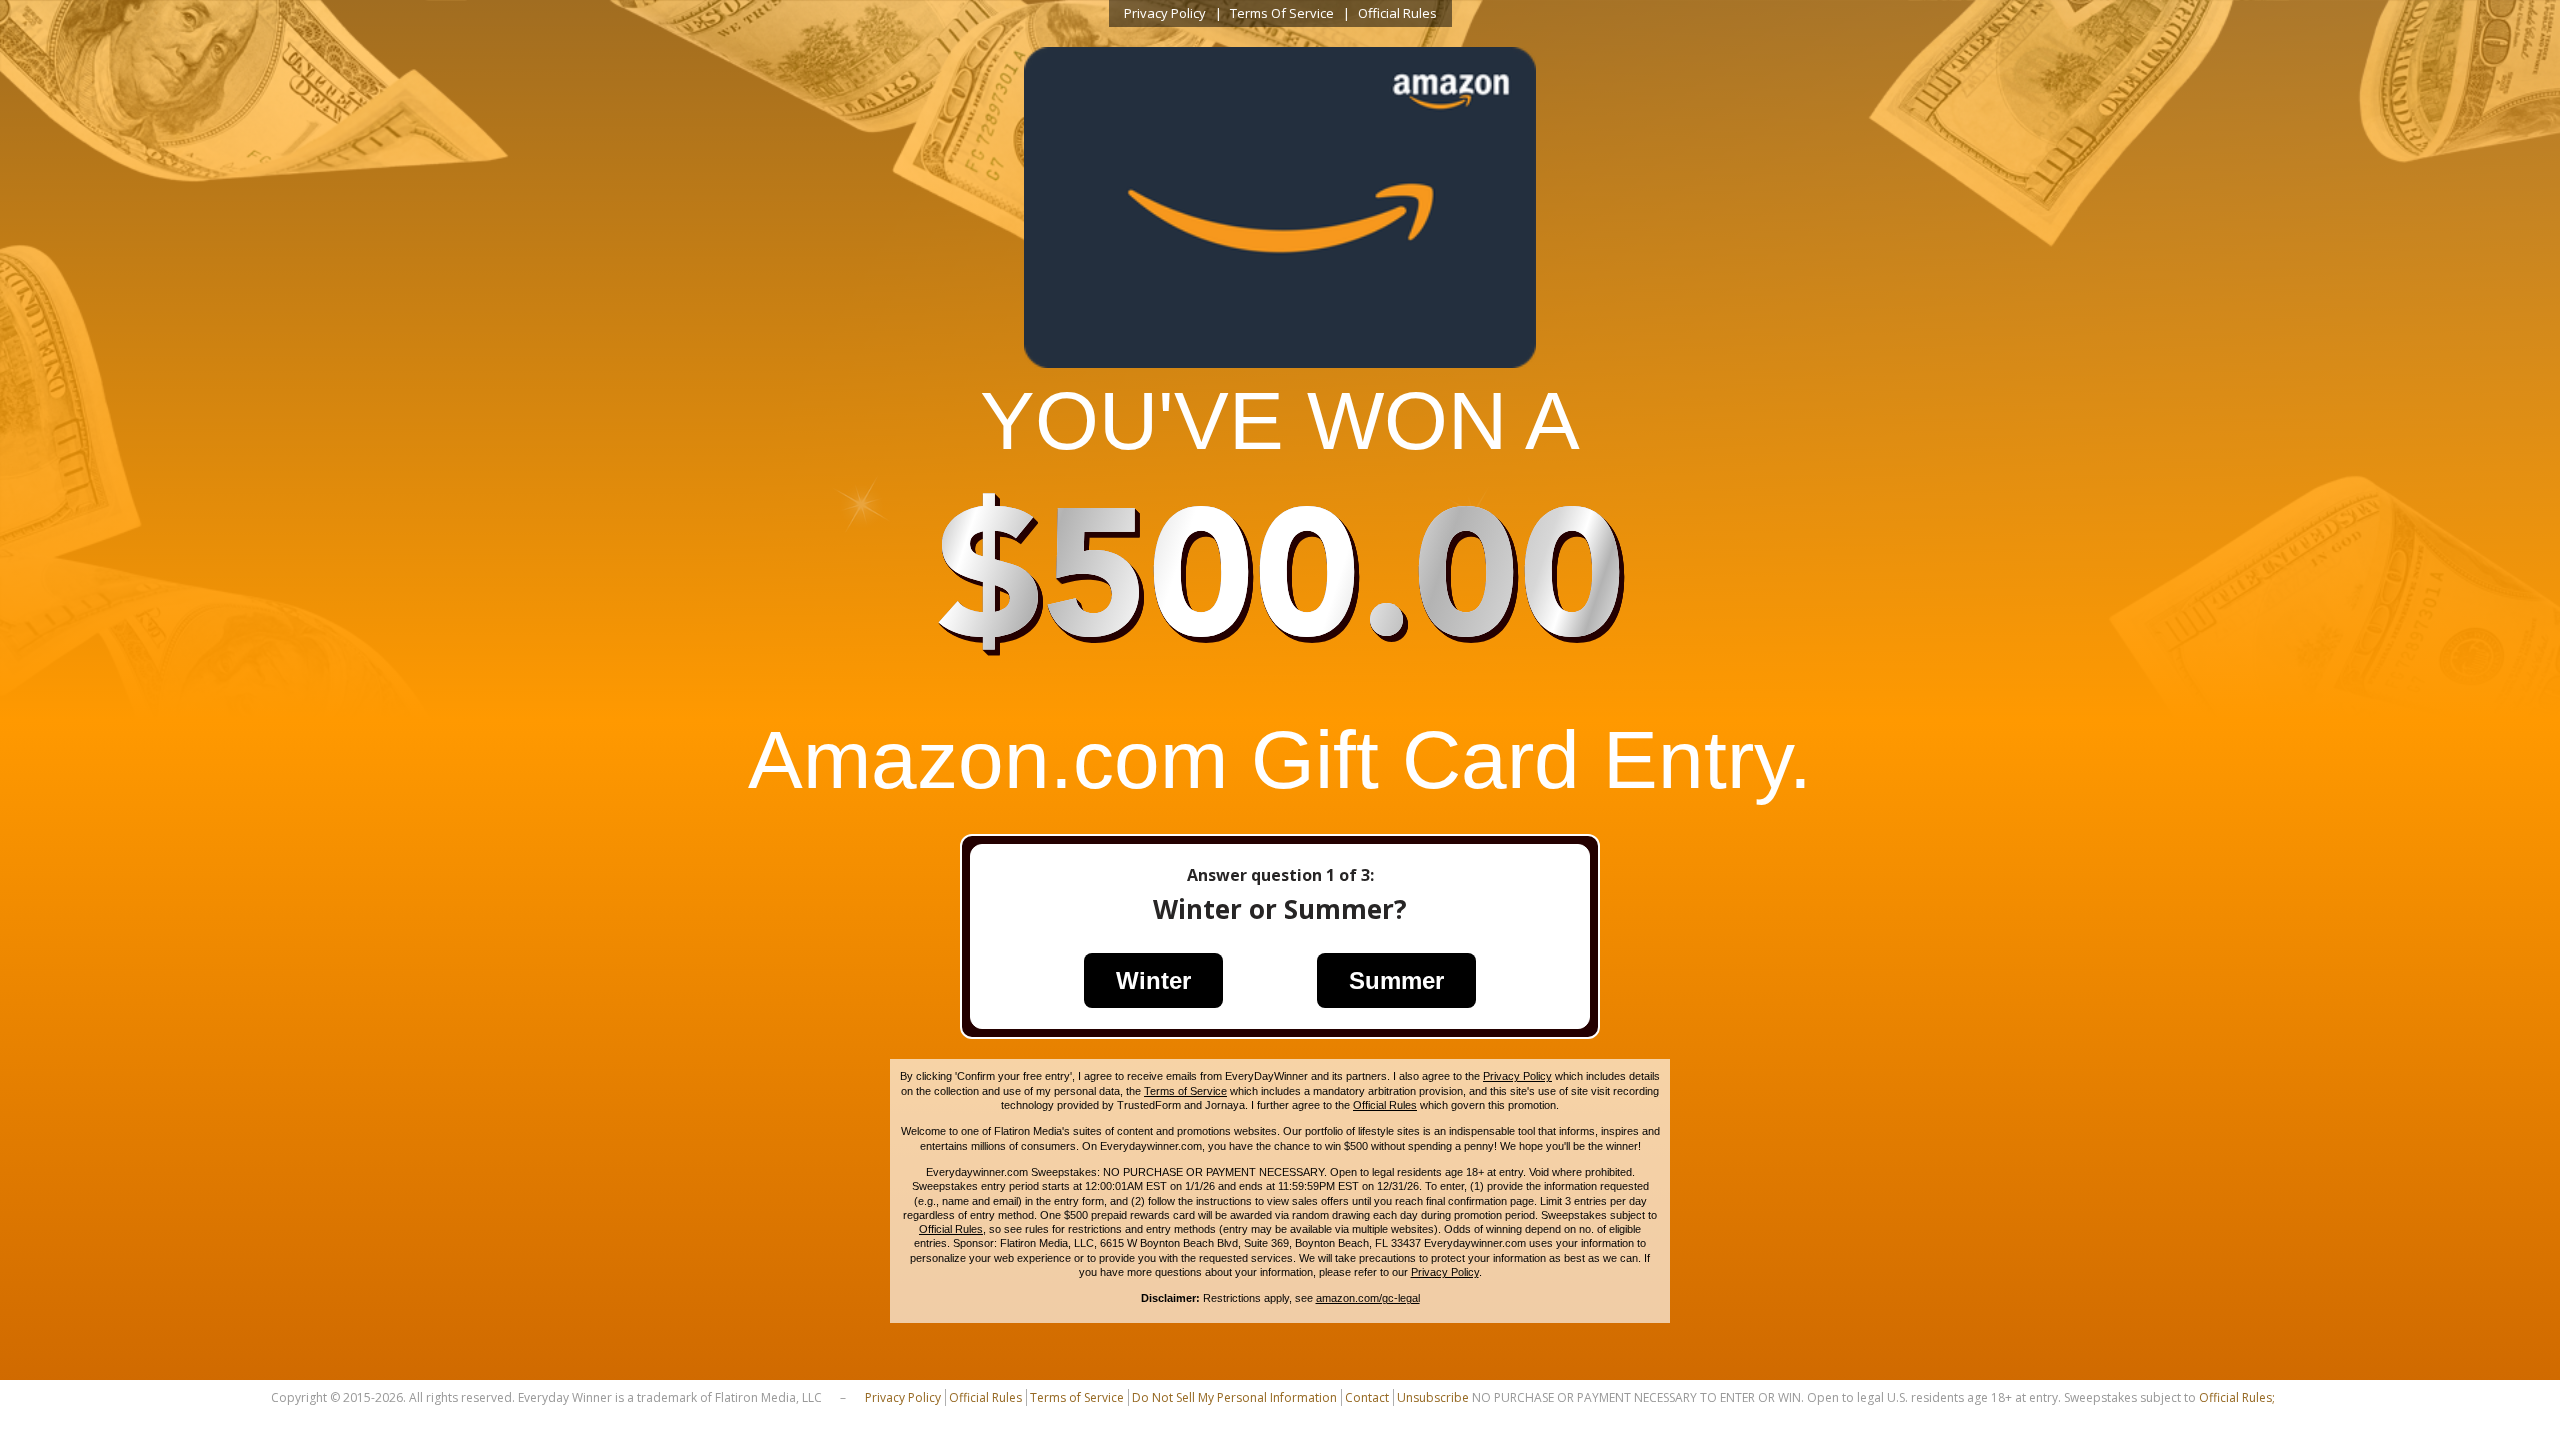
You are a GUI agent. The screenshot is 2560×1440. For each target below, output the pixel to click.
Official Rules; (2237, 1397)
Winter (1153, 980)
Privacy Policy (1165, 13)
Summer (1396, 980)
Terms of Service (1185, 1091)
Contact (1367, 1397)
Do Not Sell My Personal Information (1234, 1397)
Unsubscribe (1433, 1397)
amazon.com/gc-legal (1368, 1298)
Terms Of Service (1282, 13)
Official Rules (1397, 13)
